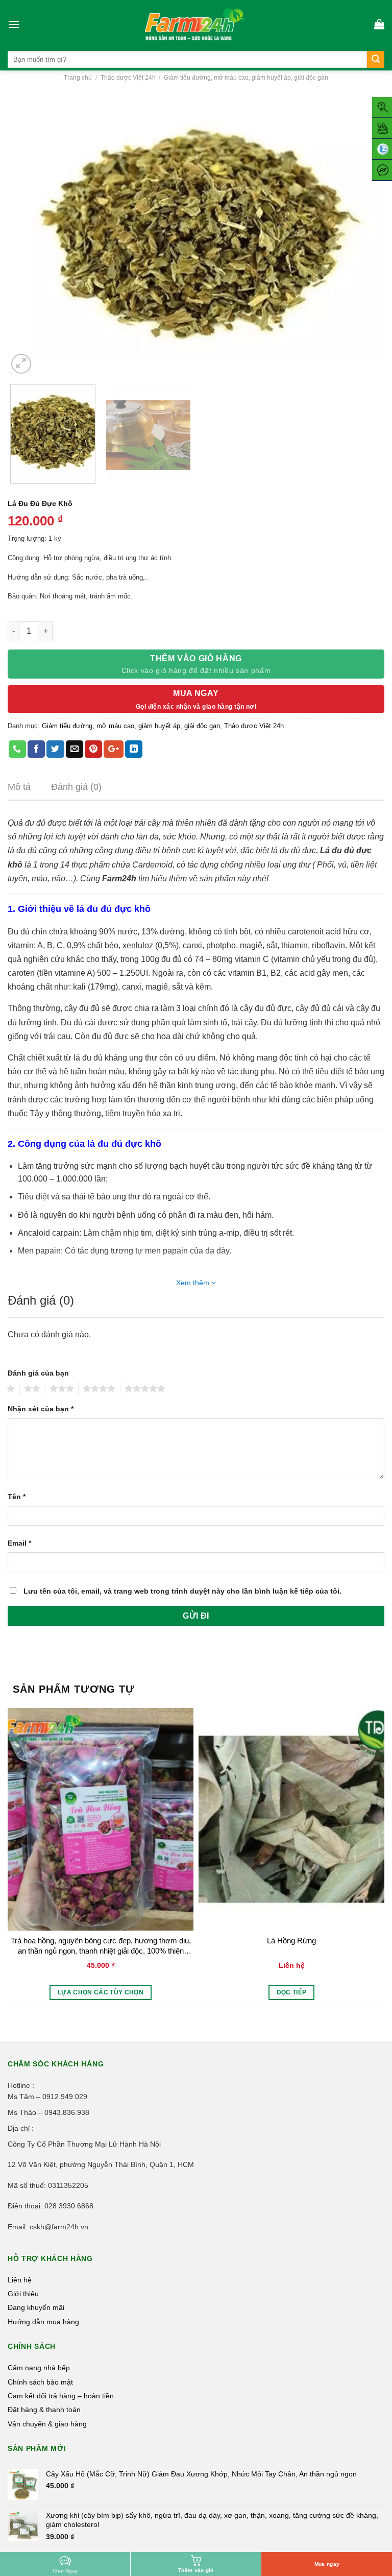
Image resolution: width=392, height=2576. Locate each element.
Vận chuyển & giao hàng (47, 2424)
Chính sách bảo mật (40, 2382)
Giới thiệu (23, 2294)
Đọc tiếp (292, 1992)
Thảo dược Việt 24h (128, 78)
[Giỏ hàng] (379, 24)
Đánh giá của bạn (38, 1373)
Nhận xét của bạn (41, 1409)
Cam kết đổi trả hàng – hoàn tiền (61, 2396)
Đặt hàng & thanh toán (44, 2410)
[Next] (364, 235)
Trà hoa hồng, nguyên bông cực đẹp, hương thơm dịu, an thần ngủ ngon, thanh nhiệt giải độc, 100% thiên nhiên (101, 1946)
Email (19, 1543)
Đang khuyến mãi (36, 2307)
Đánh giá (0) (76, 787)
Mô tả (19, 787)
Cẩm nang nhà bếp (39, 2368)
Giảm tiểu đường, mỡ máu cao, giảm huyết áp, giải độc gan (246, 78)
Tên (17, 1497)
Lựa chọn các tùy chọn (101, 1992)
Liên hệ (20, 2280)
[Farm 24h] (196, 24)
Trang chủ (78, 78)
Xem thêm (194, 1283)
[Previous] (28, 235)
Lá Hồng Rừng (291, 1941)
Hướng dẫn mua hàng (43, 2322)
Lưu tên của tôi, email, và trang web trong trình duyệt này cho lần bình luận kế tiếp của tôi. (182, 1591)
